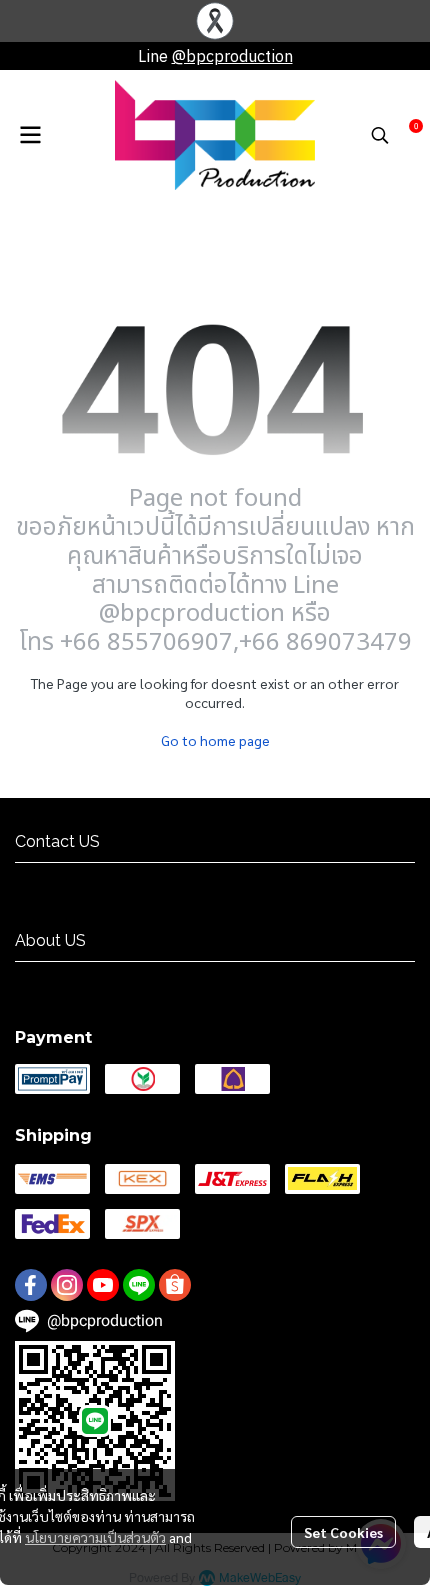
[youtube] (103, 1285)
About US (48, 979)
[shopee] (175, 1285)
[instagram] (67, 1285)
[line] (139, 1285)
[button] (380, 135)
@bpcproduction (232, 56)
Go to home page (215, 740)
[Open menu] (30, 135)
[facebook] (31, 1285)
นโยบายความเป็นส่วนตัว (95, 1537)
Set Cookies (343, 1532)
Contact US (54, 880)
